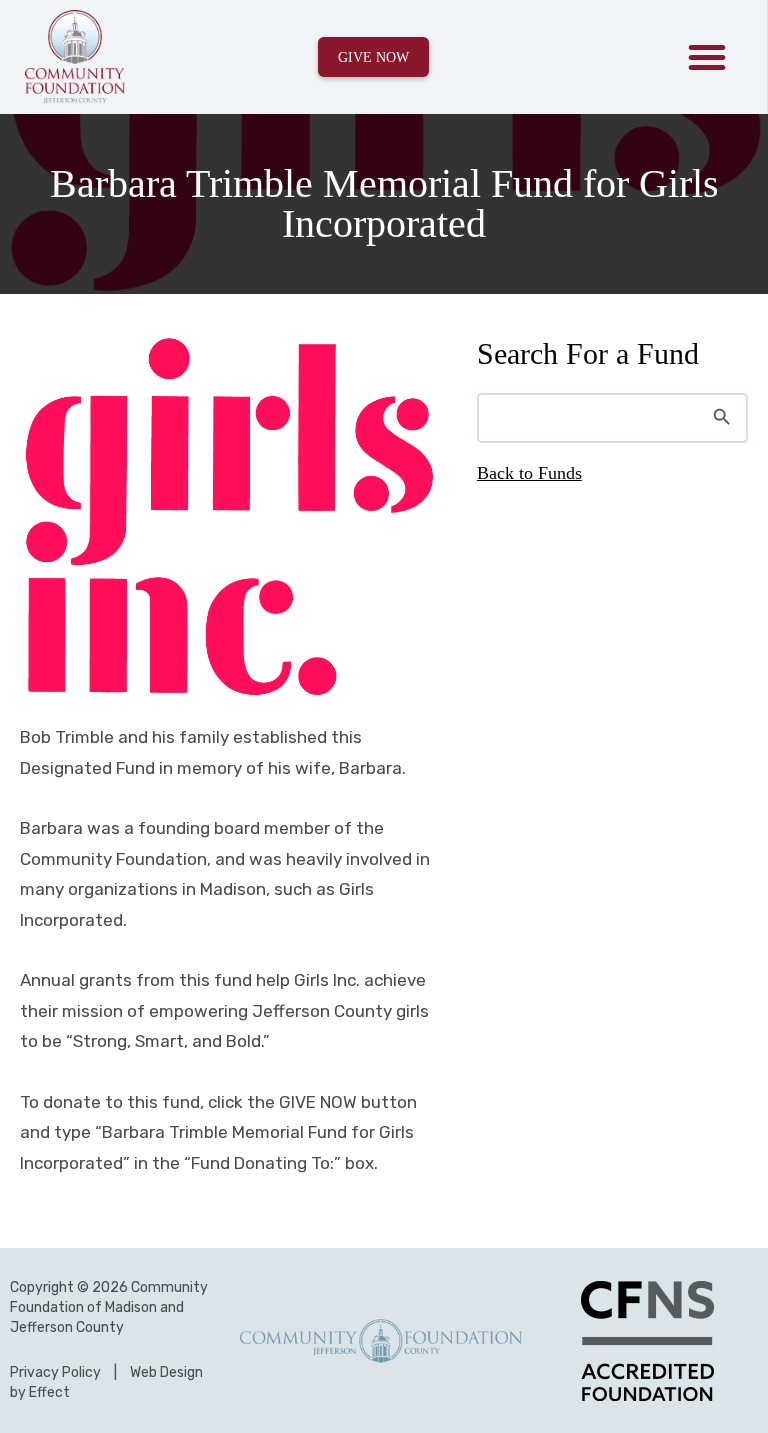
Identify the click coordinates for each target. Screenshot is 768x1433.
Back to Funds (529, 473)
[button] (707, 57)
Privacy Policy (55, 1372)
